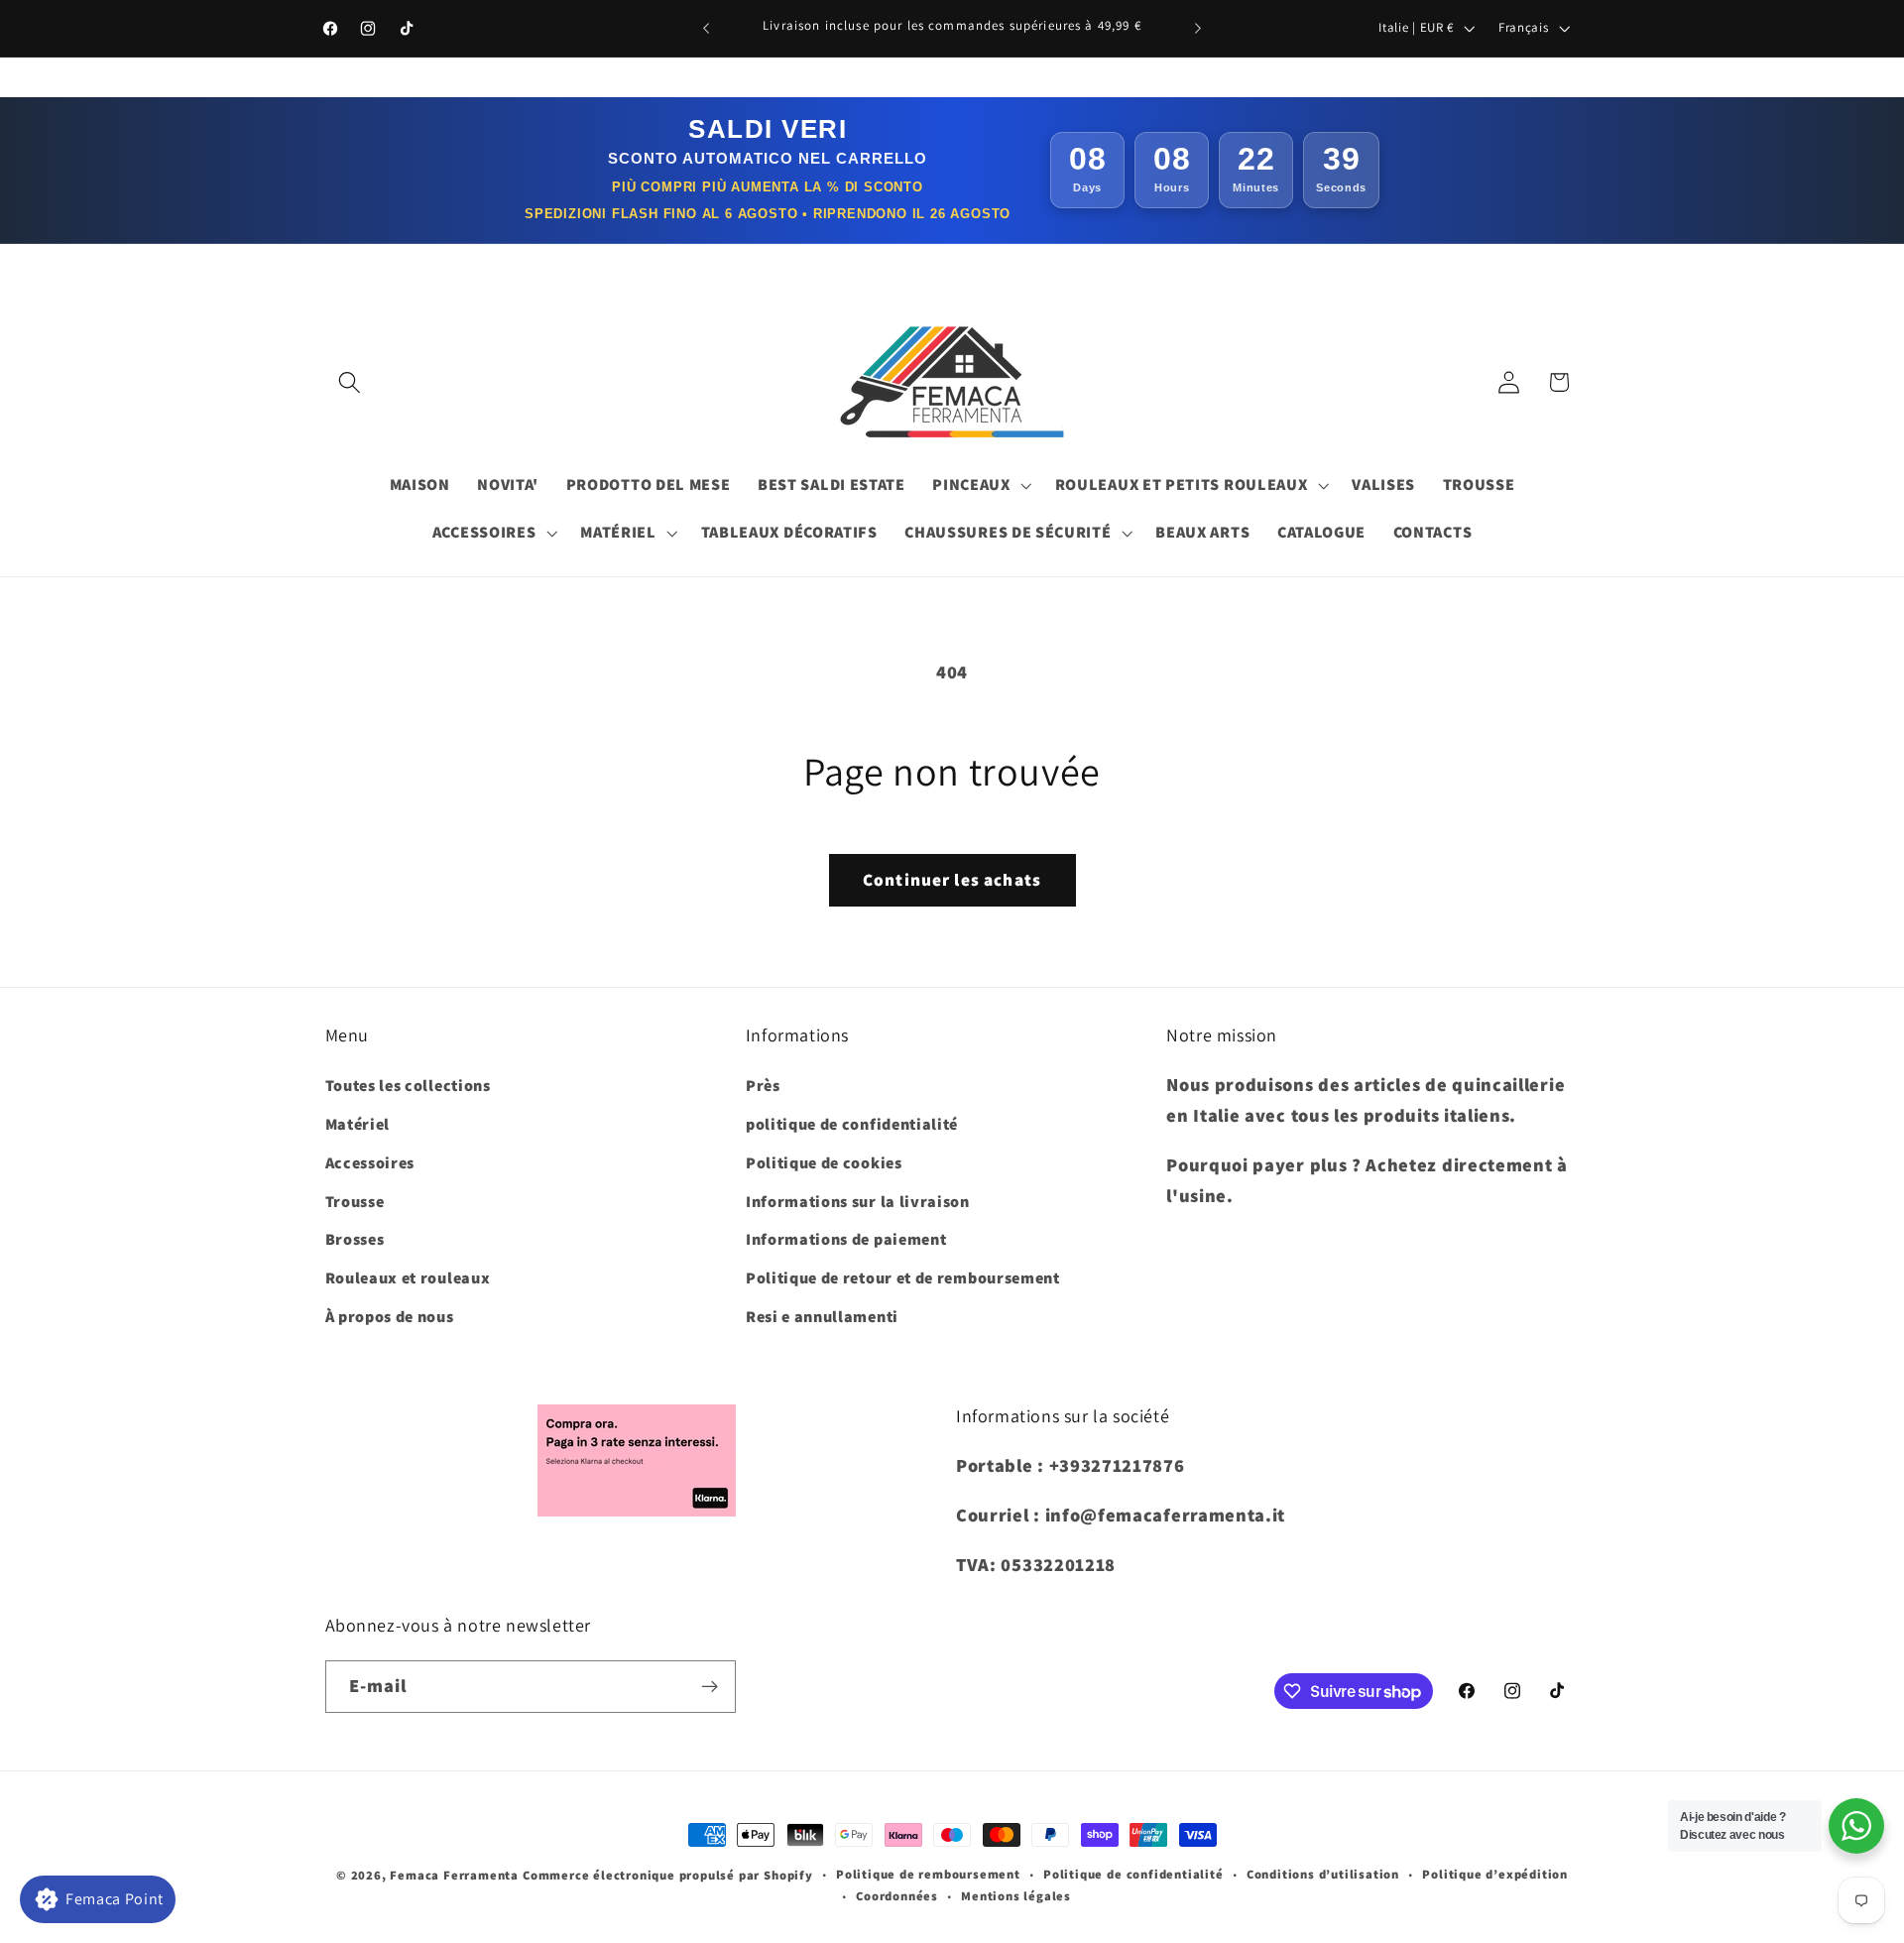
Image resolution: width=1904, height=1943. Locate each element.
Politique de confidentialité (1133, 1874)
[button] (351, 382)
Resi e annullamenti (822, 1317)
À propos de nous (390, 1317)
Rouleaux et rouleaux (408, 1278)
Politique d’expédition (1495, 1874)
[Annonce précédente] (706, 29)
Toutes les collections (408, 1086)
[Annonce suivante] (1198, 29)
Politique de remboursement (928, 1874)
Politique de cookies (824, 1163)
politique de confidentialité (852, 1124)
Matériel (358, 1124)
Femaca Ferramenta (454, 1875)
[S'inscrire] (710, 1687)
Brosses (355, 1239)
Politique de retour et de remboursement (903, 1278)
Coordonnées (897, 1896)
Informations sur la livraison (858, 1202)
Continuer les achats (952, 879)
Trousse (355, 1202)
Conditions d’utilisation (1323, 1874)
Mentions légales (1016, 1896)
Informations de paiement (846, 1239)
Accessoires (370, 1163)
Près (763, 1086)
